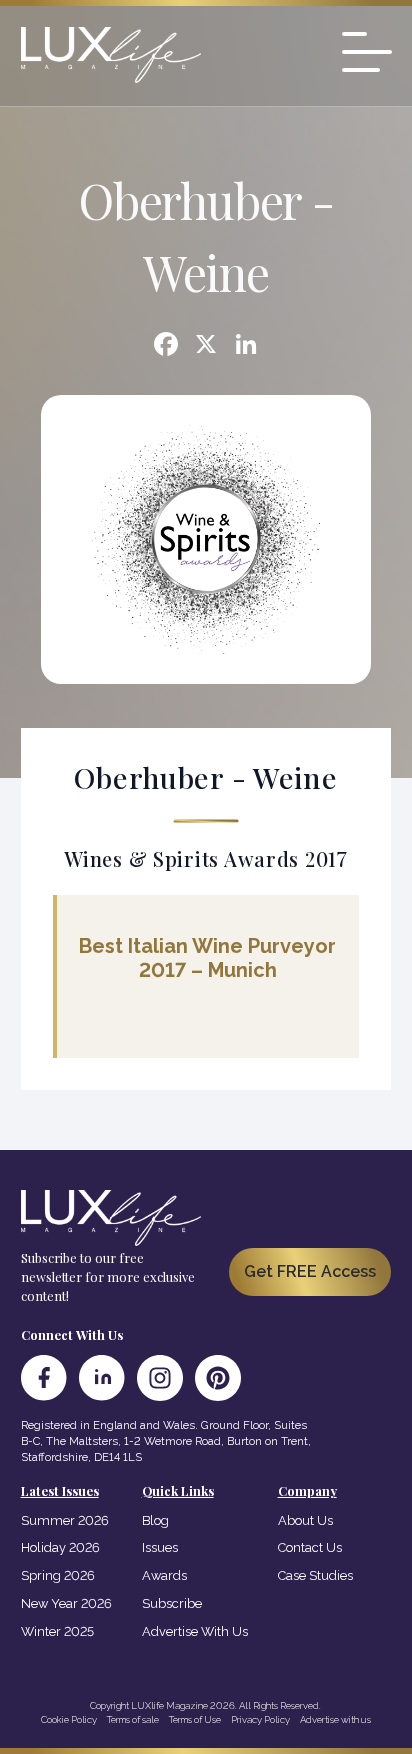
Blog (155, 1520)
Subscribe (172, 1603)
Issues (160, 1547)
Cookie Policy (69, 1719)
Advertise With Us (195, 1631)
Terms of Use (195, 1719)
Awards (164, 1575)
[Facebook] (166, 346)
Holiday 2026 (60, 1547)
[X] (206, 346)
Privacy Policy (260, 1719)
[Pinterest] (218, 1378)
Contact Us (310, 1547)
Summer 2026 (65, 1520)
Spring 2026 (58, 1575)
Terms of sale (133, 1719)
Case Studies (315, 1575)
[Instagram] (160, 1378)
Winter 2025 (57, 1631)
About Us (305, 1520)
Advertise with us (335, 1719)
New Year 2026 (66, 1603)
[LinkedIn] (102, 1378)
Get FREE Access (310, 1271)
